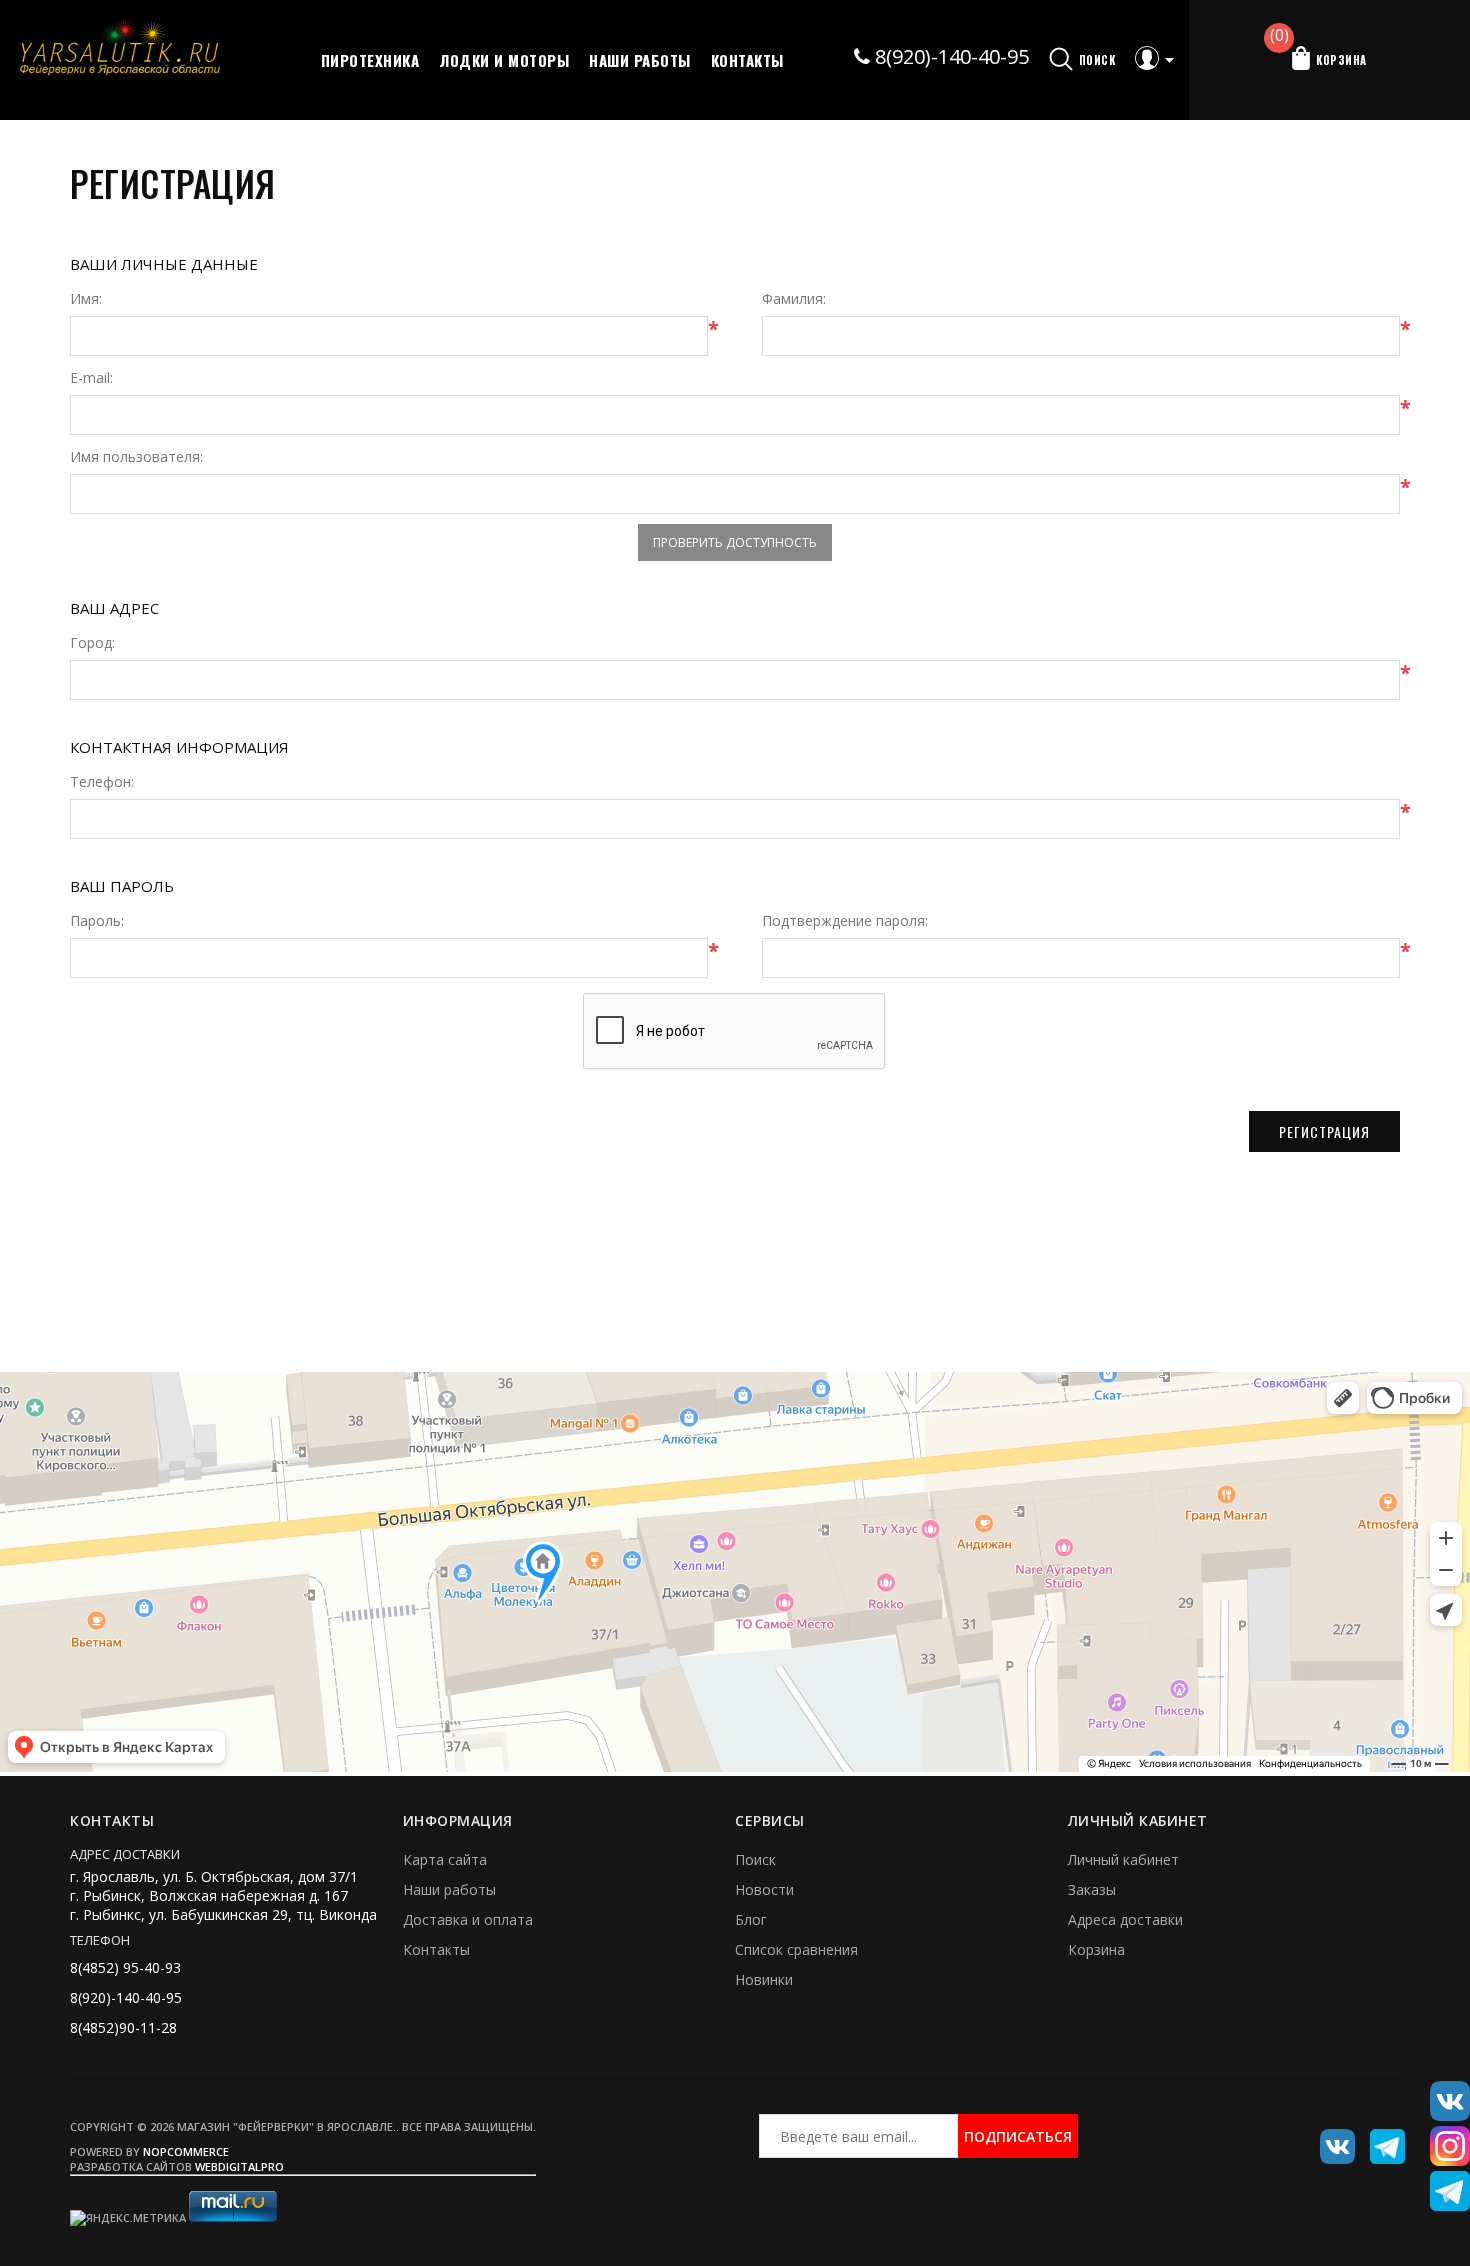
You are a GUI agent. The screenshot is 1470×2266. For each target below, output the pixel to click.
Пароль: (97, 921)
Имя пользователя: (136, 457)
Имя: (86, 299)
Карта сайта (445, 1859)
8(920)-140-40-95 (949, 56)
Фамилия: (794, 299)
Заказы (1092, 1889)
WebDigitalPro (239, 2166)
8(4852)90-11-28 (123, 2027)
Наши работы (640, 60)
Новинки (764, 1979)
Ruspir (1330, 2139)
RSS (1380, 2139)
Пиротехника (370, 60)
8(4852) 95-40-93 (125, 1967)
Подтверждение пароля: (845, 921)
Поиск (755, 1859)
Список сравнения (796, 1949)
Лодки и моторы (504, 60)
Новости (764, 1889)
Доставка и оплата (468, 1919)
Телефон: (102, 782)
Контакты (747, 60)
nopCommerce (186, 2151)
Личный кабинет (1123, 1859)
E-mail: (91, 378)
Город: (92, 643)
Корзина (1096, 1949)
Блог (751, 1919)
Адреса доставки (1125, 1919)
